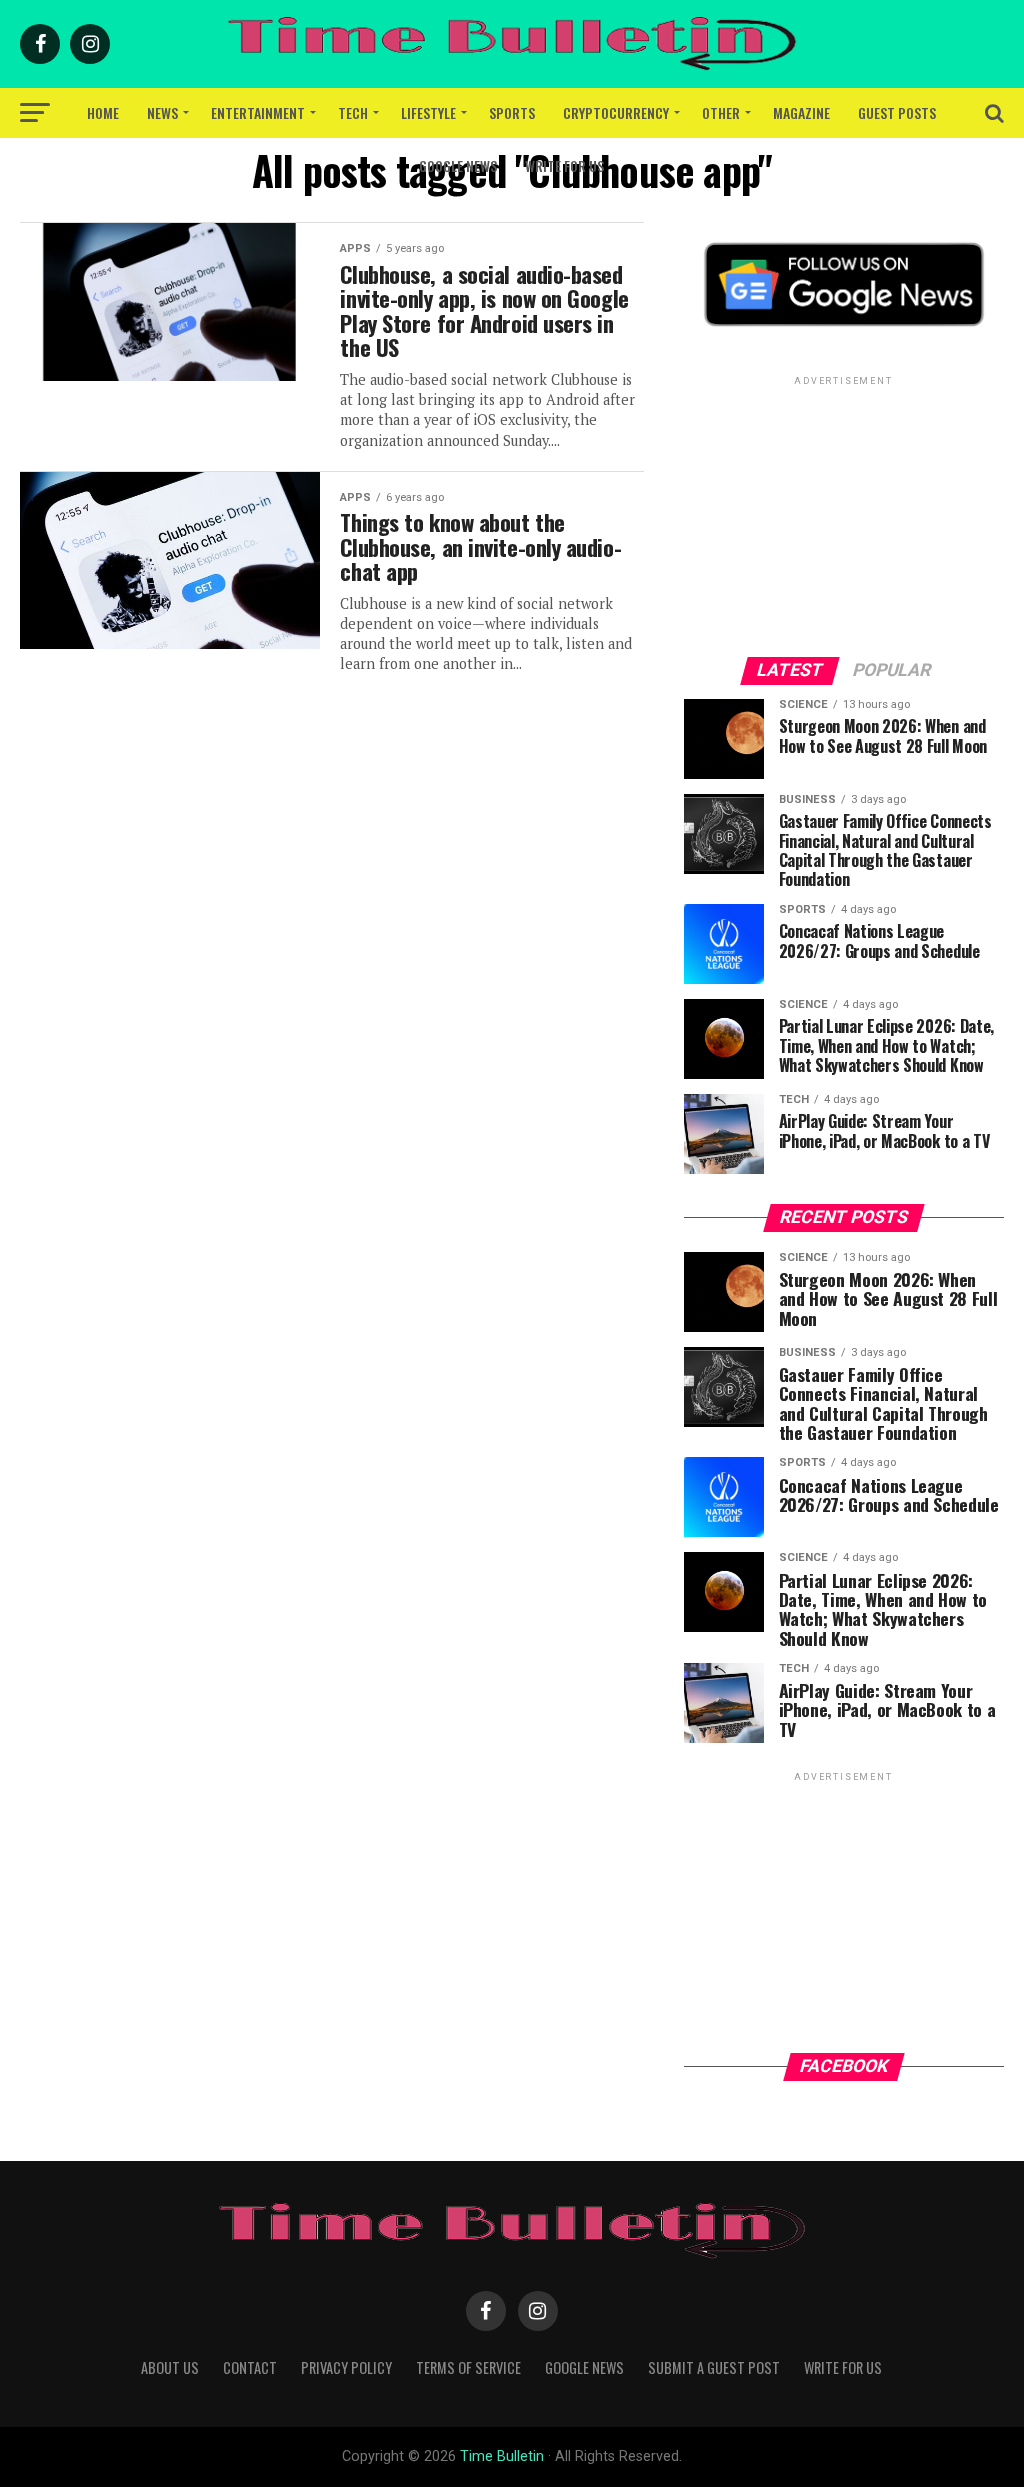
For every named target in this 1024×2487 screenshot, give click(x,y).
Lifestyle (428, 112)
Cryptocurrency (616, 112)
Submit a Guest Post (714, 2367)
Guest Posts (897, 112)
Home (103, 112)
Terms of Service (468, 2367)
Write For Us (564, 165)
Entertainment (258, 112)
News (162, 112)
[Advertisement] (844, 515)
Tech (353, 112)
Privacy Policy (346, 2367)
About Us (170, 2367)
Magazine (801, 112)
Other (721, 112)
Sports (512, 112)
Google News (458, 165)
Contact (250, 2367)
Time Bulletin (502, 2456)
